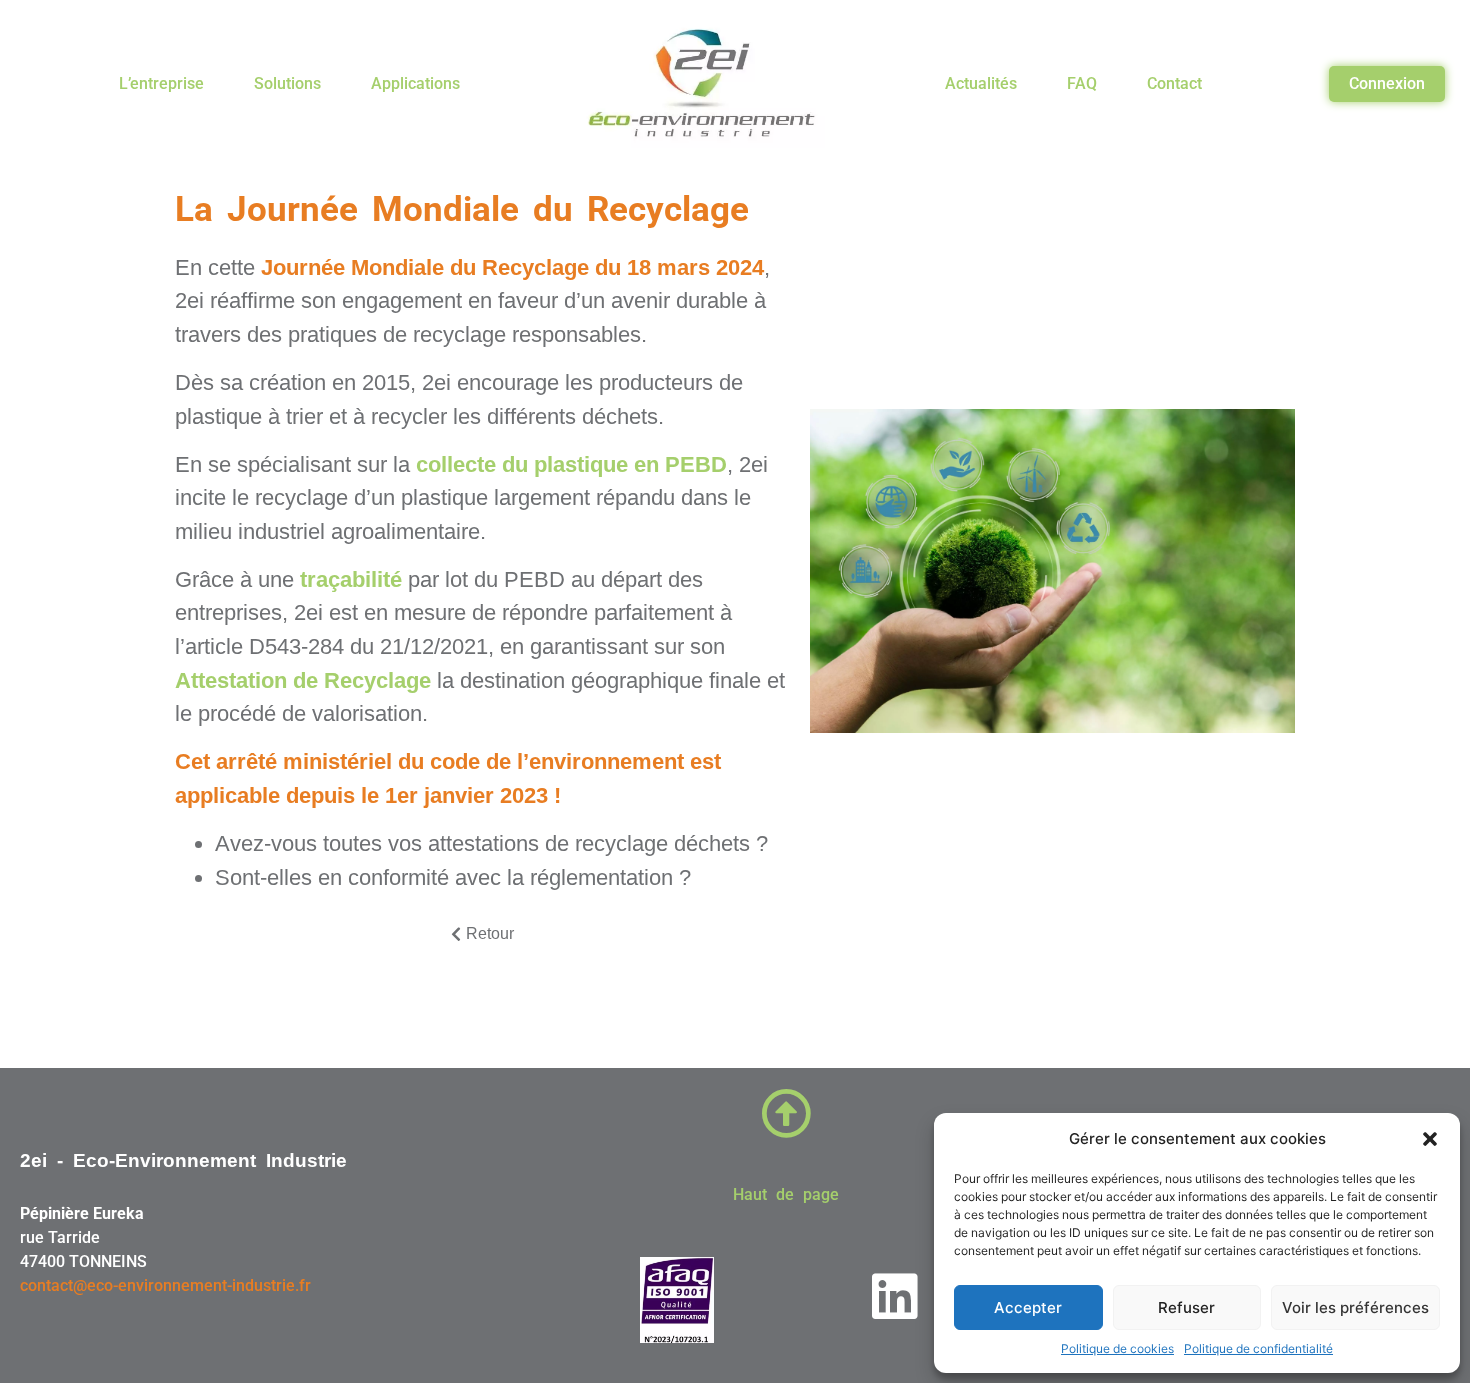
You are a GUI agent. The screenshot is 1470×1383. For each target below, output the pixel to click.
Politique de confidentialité (1258, 1348)
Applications (415, 83)
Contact (1174, 83)
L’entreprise (161, 83)
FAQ (1082, 83)
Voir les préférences (1355, 1307)
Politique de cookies (1117, 1348)
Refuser (1186, 1307)
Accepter (1028, 1307)
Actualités (981, 83)
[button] (1430, 1139)
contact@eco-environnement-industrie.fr (165, 1285)
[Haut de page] (786, 1113)
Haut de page (786, 1194)
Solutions (287, 83)
